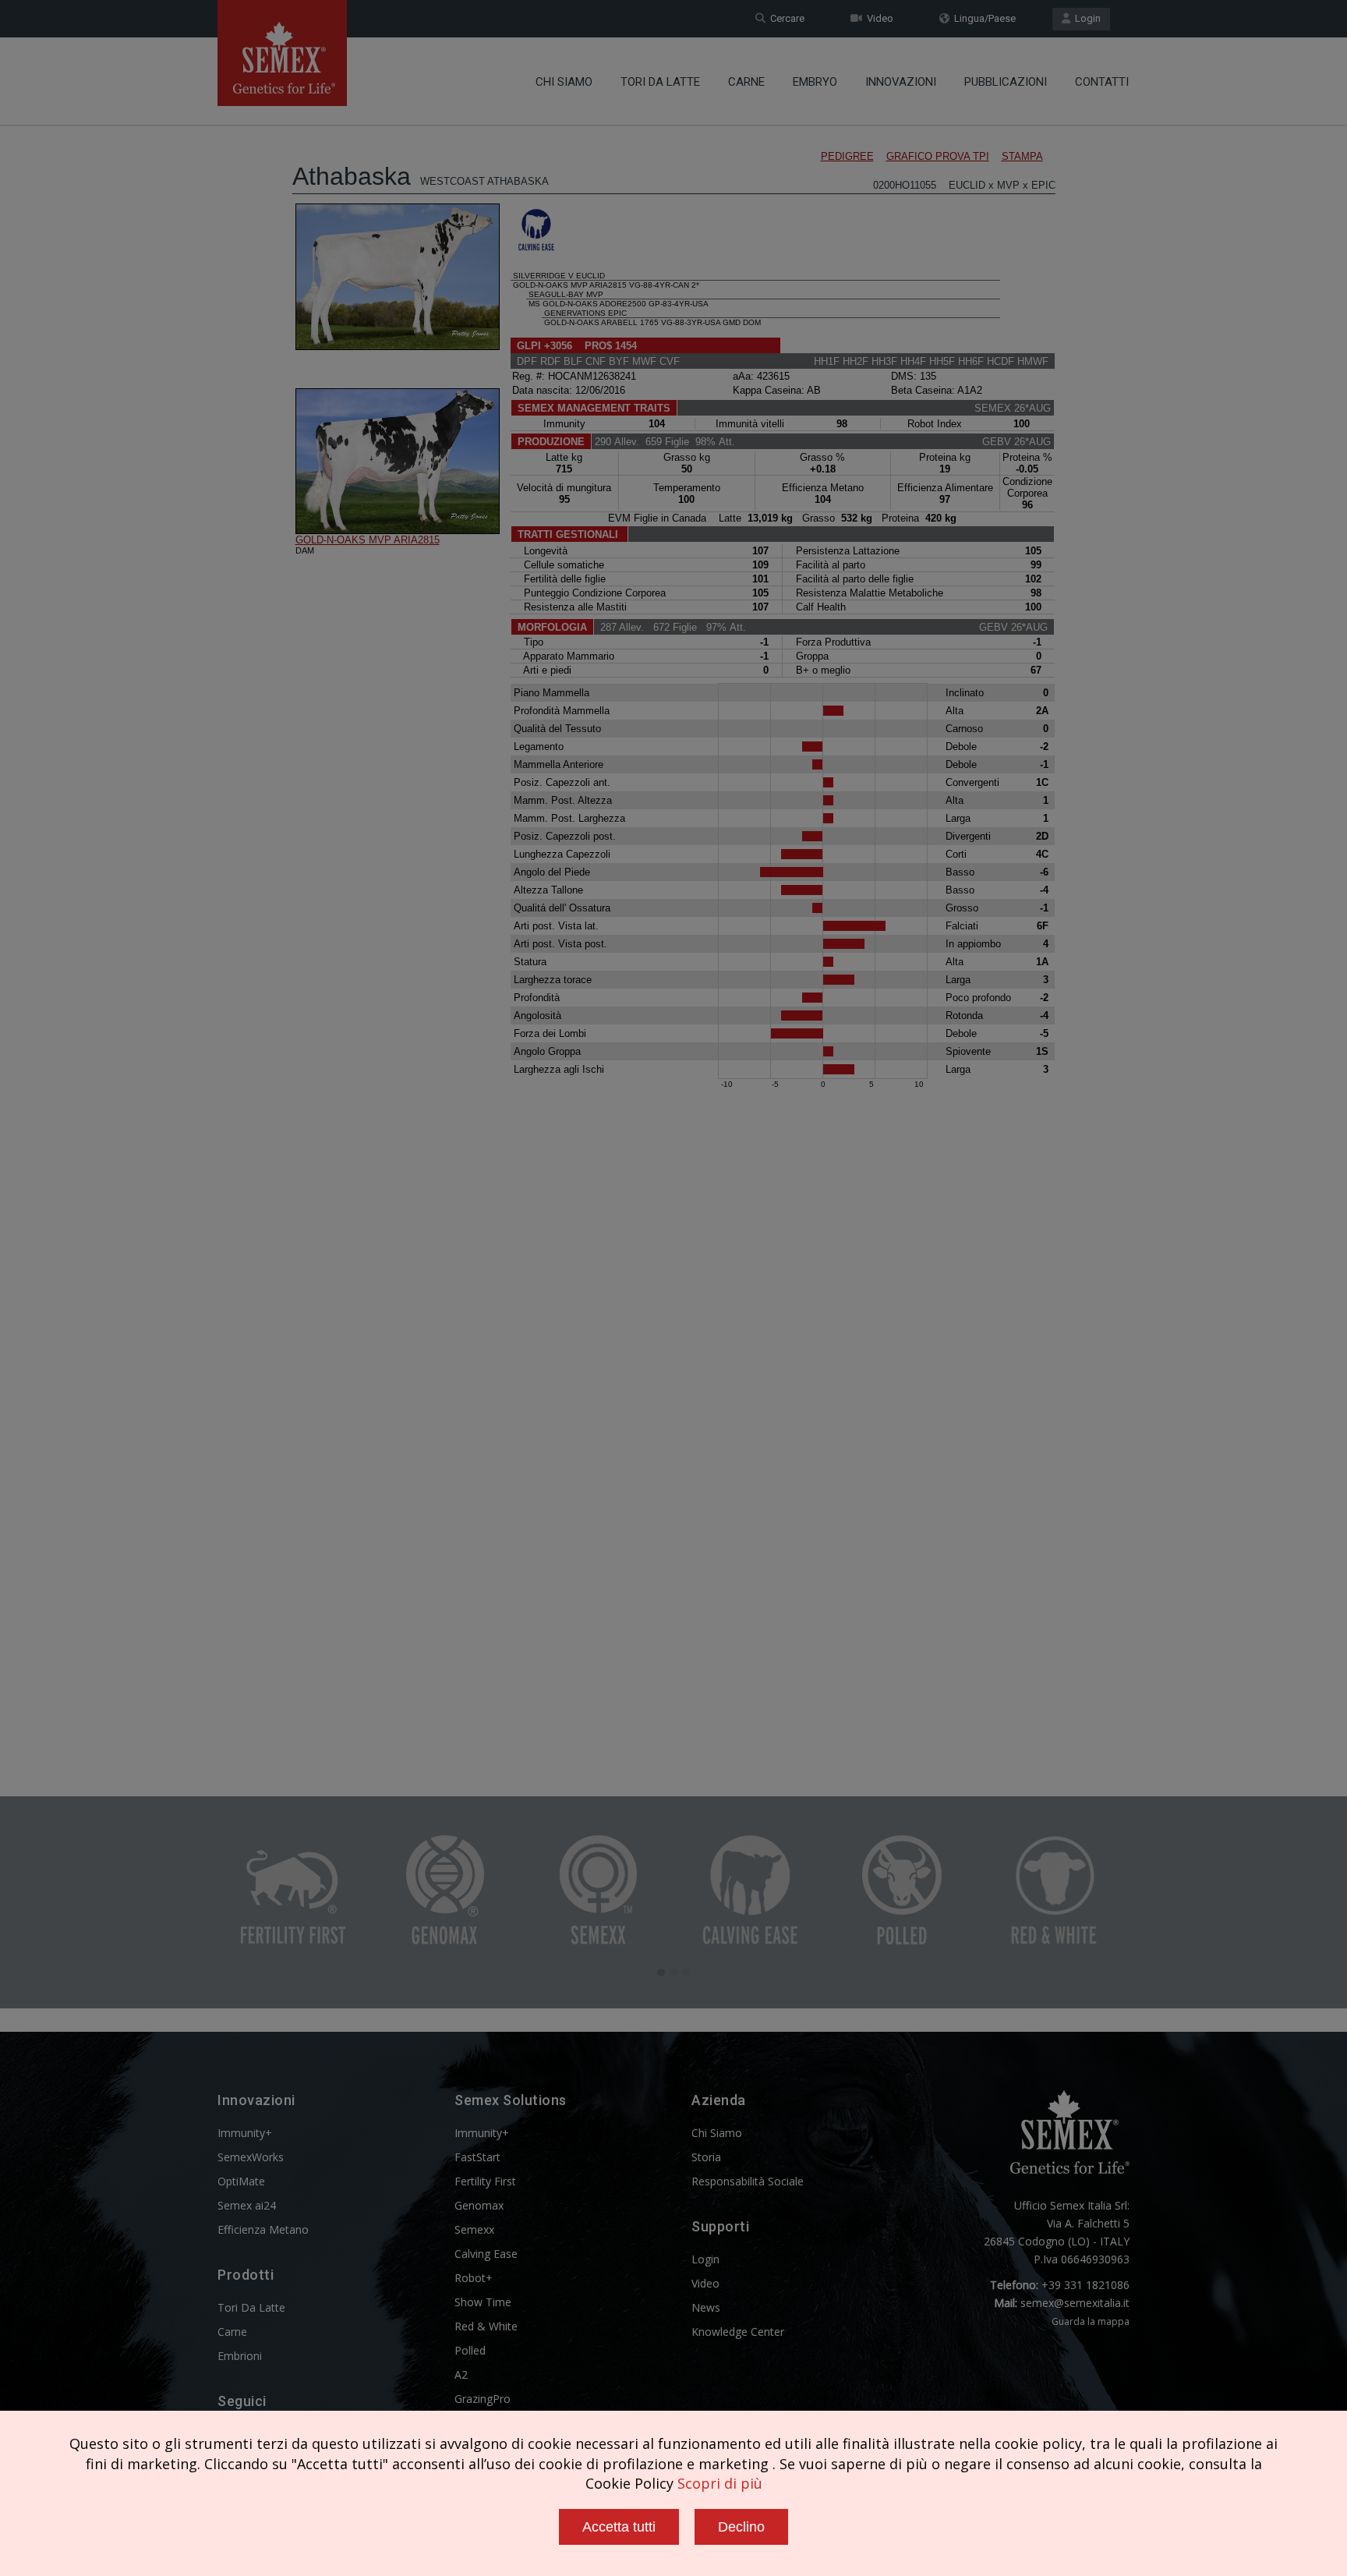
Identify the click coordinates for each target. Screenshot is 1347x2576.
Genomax (479, 2205)
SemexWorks (251, 2157)
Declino (741, 2527)
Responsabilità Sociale (748, 2181)
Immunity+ (245, 2133)
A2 (461, 2374)
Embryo (815, 82)
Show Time (483, 2302)
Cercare (785, 18)
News (706, 2307)
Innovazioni (901, 82)
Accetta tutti (619, 2527)
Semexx (474, 2229)
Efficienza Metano (263, 2229)
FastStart (477, 2157)
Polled (470, 2350)
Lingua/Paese (983, 18)
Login (1085, 18)
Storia (706, 2157)
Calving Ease (486, 2254)
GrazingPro (483, 2399)
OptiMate (241, 2181)
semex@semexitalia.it (1075, 2303)
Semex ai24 (247, 2205)
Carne (746, 82)
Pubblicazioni (1006, 82)
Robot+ (474, 2278)
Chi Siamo (564, 82)
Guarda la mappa (1091, 2321)
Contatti (1102, 82)
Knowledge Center (738, 2332)
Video (878, 18)
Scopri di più (720, 2483)
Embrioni (240, 2356)
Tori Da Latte (660, 82)
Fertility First (485, 2181)
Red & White (486, 2326)
